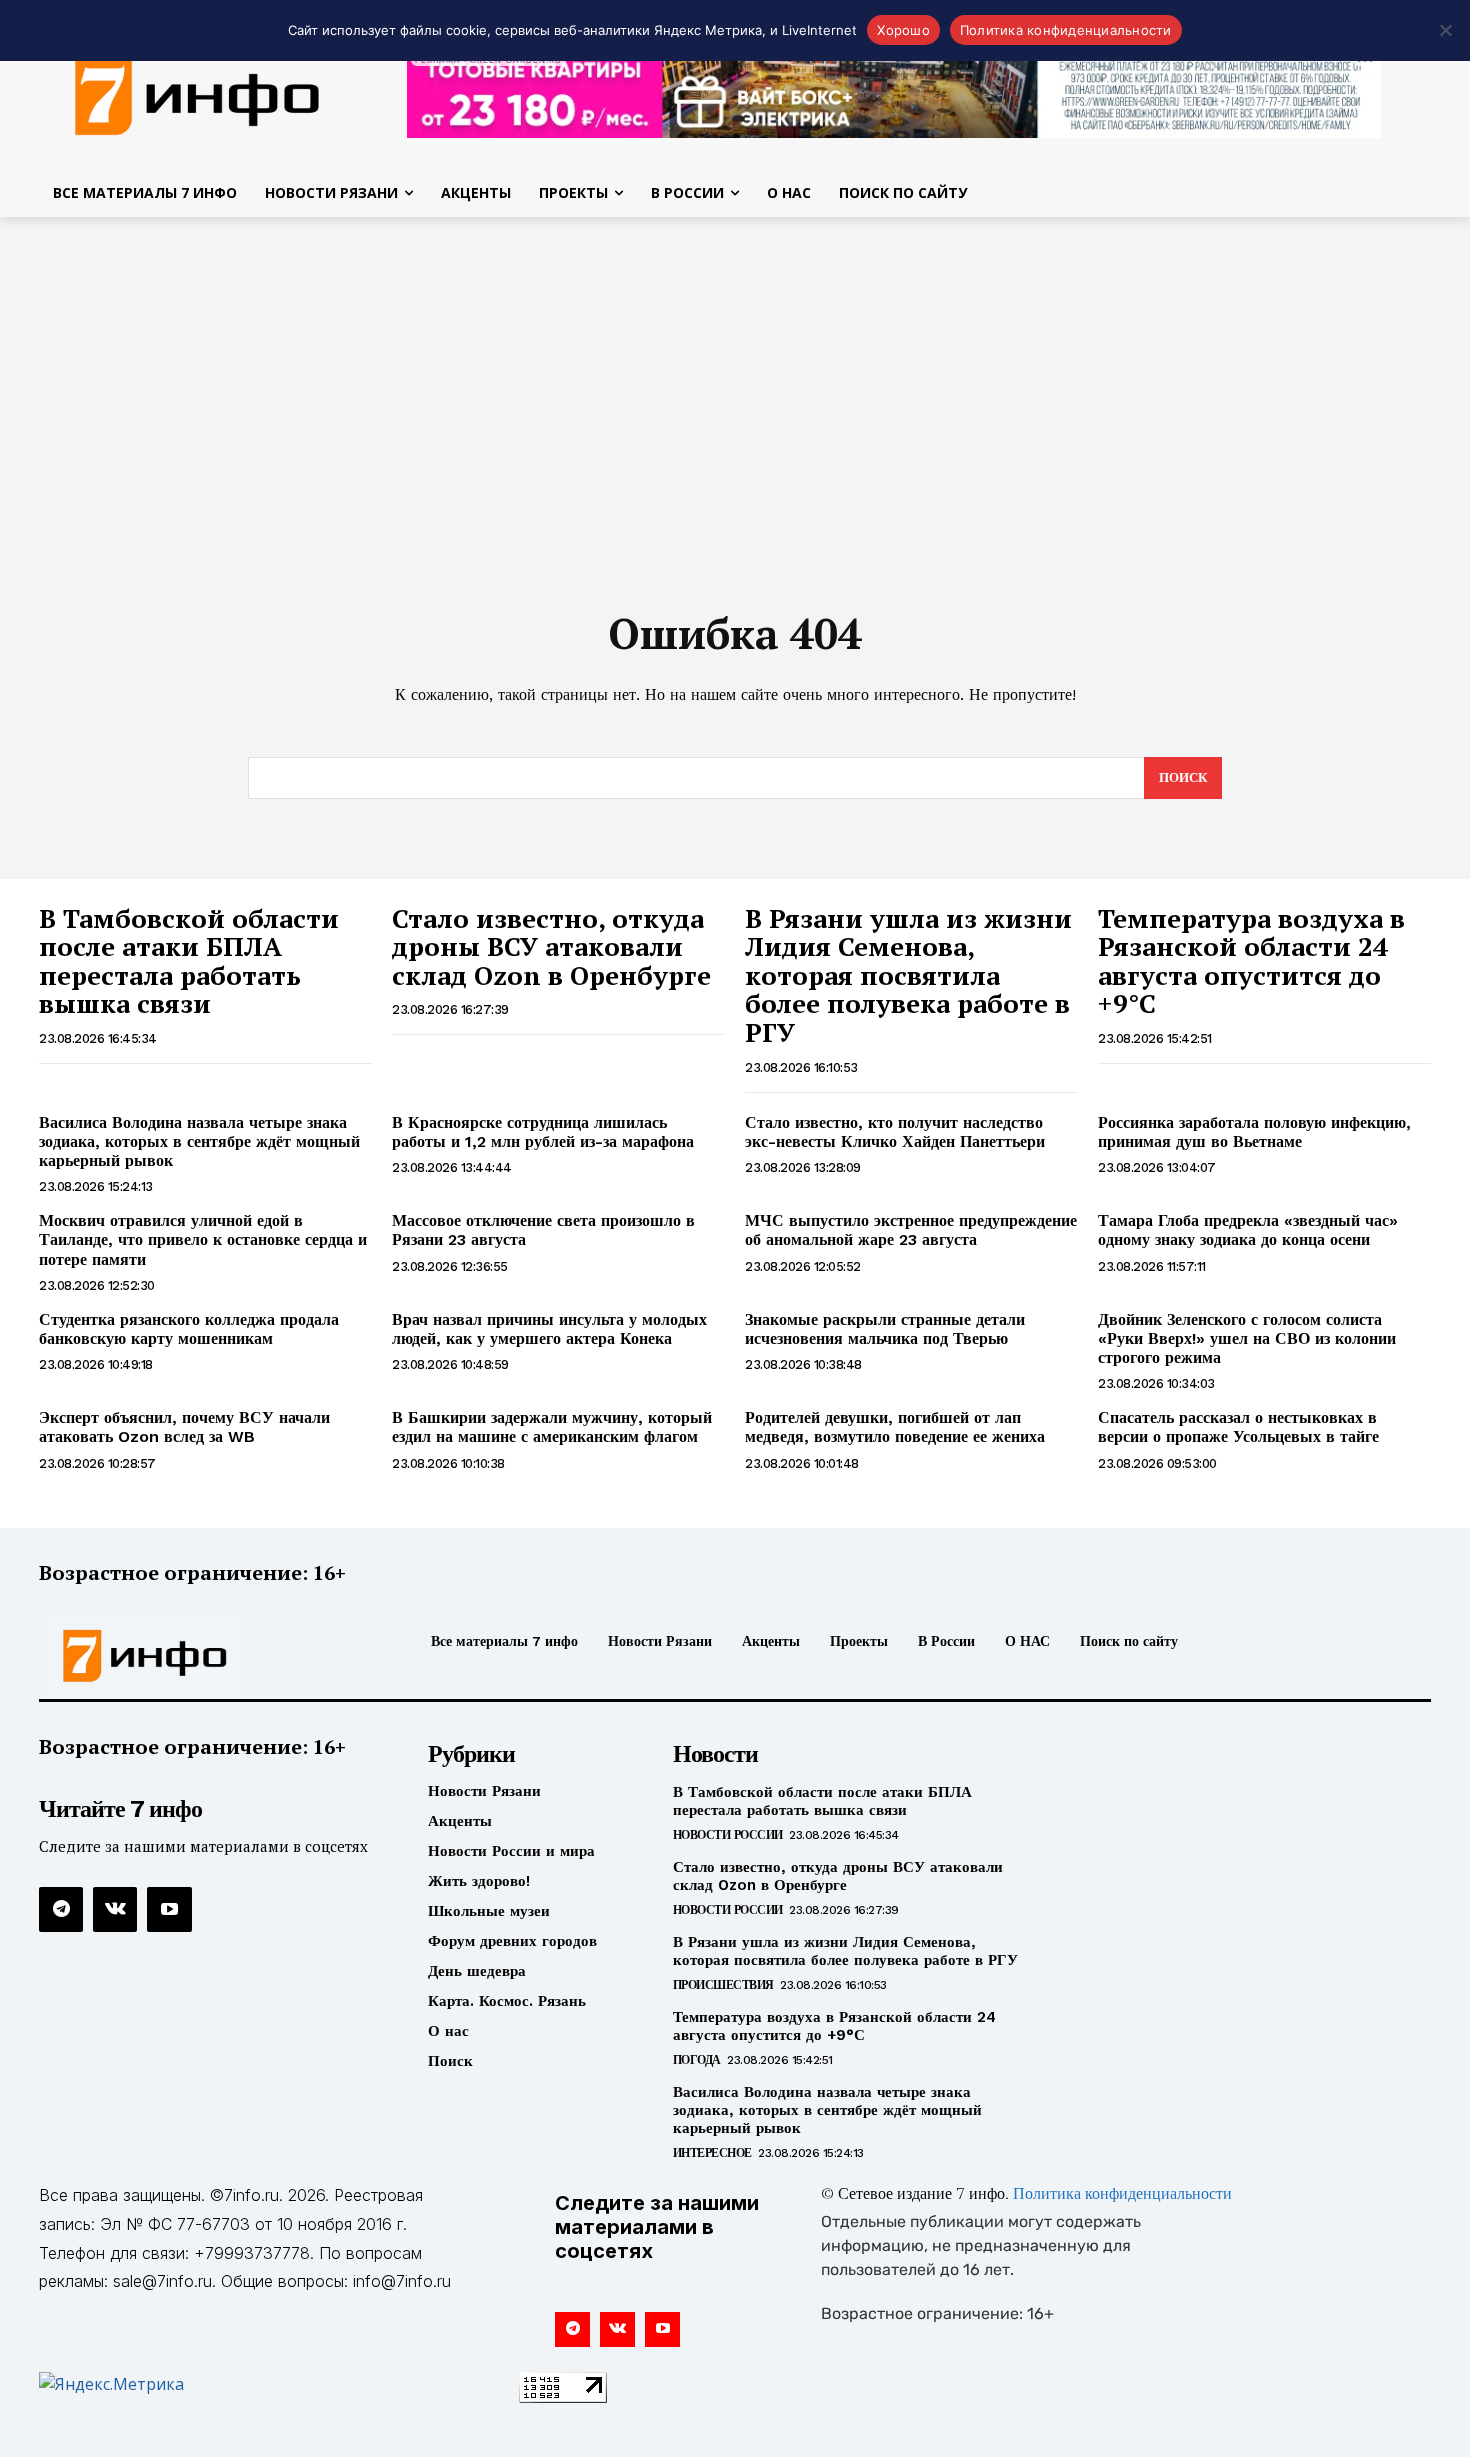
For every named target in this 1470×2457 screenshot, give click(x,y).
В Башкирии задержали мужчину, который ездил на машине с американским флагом (552, 1427)
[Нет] (1445, 30)
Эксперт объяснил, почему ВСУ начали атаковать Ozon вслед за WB (184, 1427)
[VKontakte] (115, 1909)
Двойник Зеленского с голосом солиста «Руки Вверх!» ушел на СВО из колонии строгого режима (1247, 1338)
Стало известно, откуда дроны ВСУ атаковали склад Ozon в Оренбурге (551, 946)
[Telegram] (61, 1909)
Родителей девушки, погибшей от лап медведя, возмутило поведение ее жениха (895, 1427)
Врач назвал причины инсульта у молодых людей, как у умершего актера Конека (549, 1329)
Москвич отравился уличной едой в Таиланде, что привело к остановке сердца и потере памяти (203, 1239)
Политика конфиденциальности (1122, 2195)
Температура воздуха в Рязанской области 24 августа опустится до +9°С (1251, 961)
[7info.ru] (203, 1656)
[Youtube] (169, 1909)
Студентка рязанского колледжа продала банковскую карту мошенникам (189, 1329)
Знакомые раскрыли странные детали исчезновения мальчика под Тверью (885, 1329)
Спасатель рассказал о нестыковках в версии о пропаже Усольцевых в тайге (1238, 1427)
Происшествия (723, 1985)
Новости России (728, 1835)
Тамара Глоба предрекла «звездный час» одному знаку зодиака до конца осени (1248, 1230)
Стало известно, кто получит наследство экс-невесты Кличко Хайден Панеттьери (895, 1132)
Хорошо (903, 30)
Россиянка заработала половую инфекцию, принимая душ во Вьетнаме (1254, 1132)
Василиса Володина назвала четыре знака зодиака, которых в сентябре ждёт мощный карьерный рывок (199, 1141)
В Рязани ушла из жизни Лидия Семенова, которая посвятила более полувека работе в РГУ (908, 975)
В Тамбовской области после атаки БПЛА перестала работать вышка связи (189, 961)
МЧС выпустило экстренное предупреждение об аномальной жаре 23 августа (911, 1230)
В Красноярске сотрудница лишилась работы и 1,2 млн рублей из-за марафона (543, 1132)
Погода (697, 2060)
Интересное (712, 2153)
